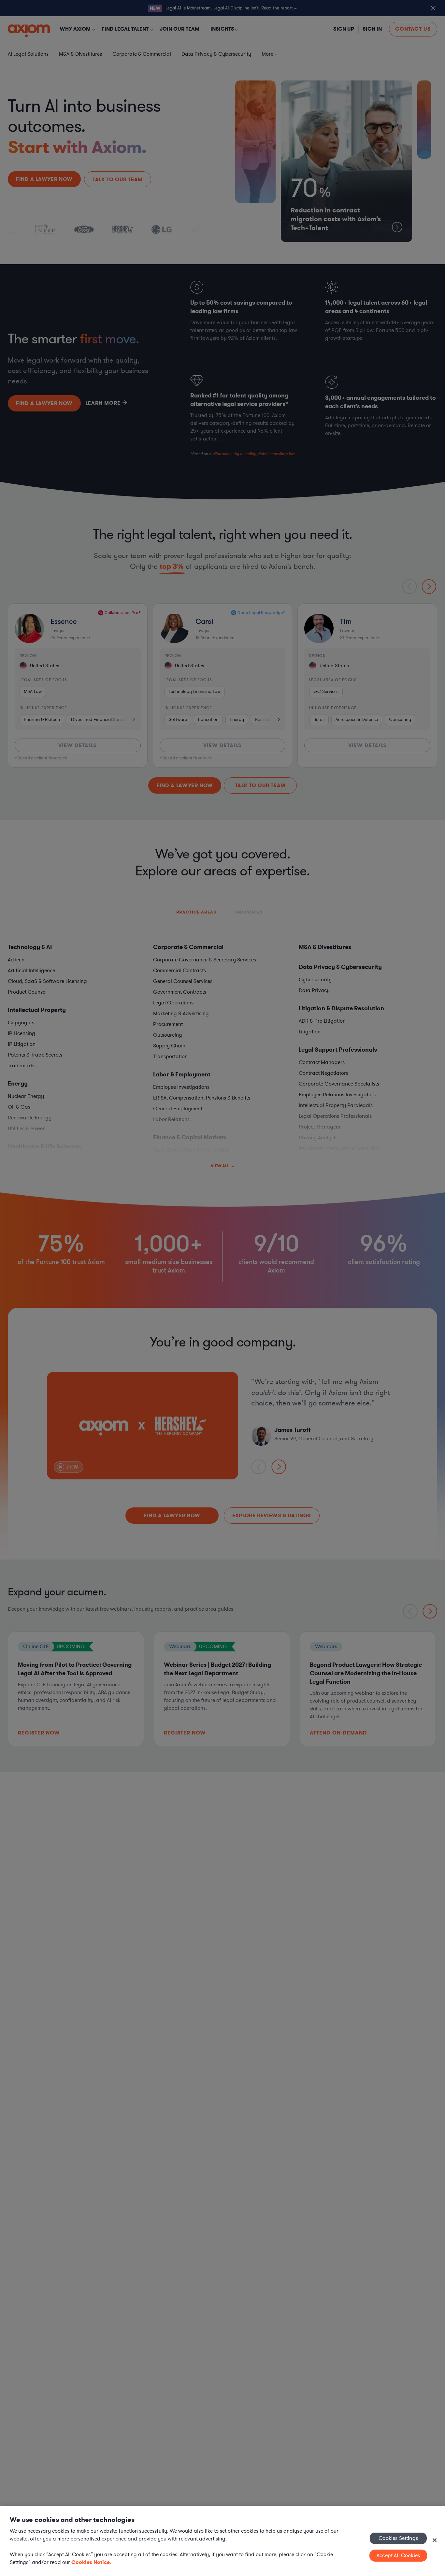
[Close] (435, 2540)
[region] (223, 2541)
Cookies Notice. (91, 2562)
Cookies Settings (398, 2538)
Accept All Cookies (398, 2555)
